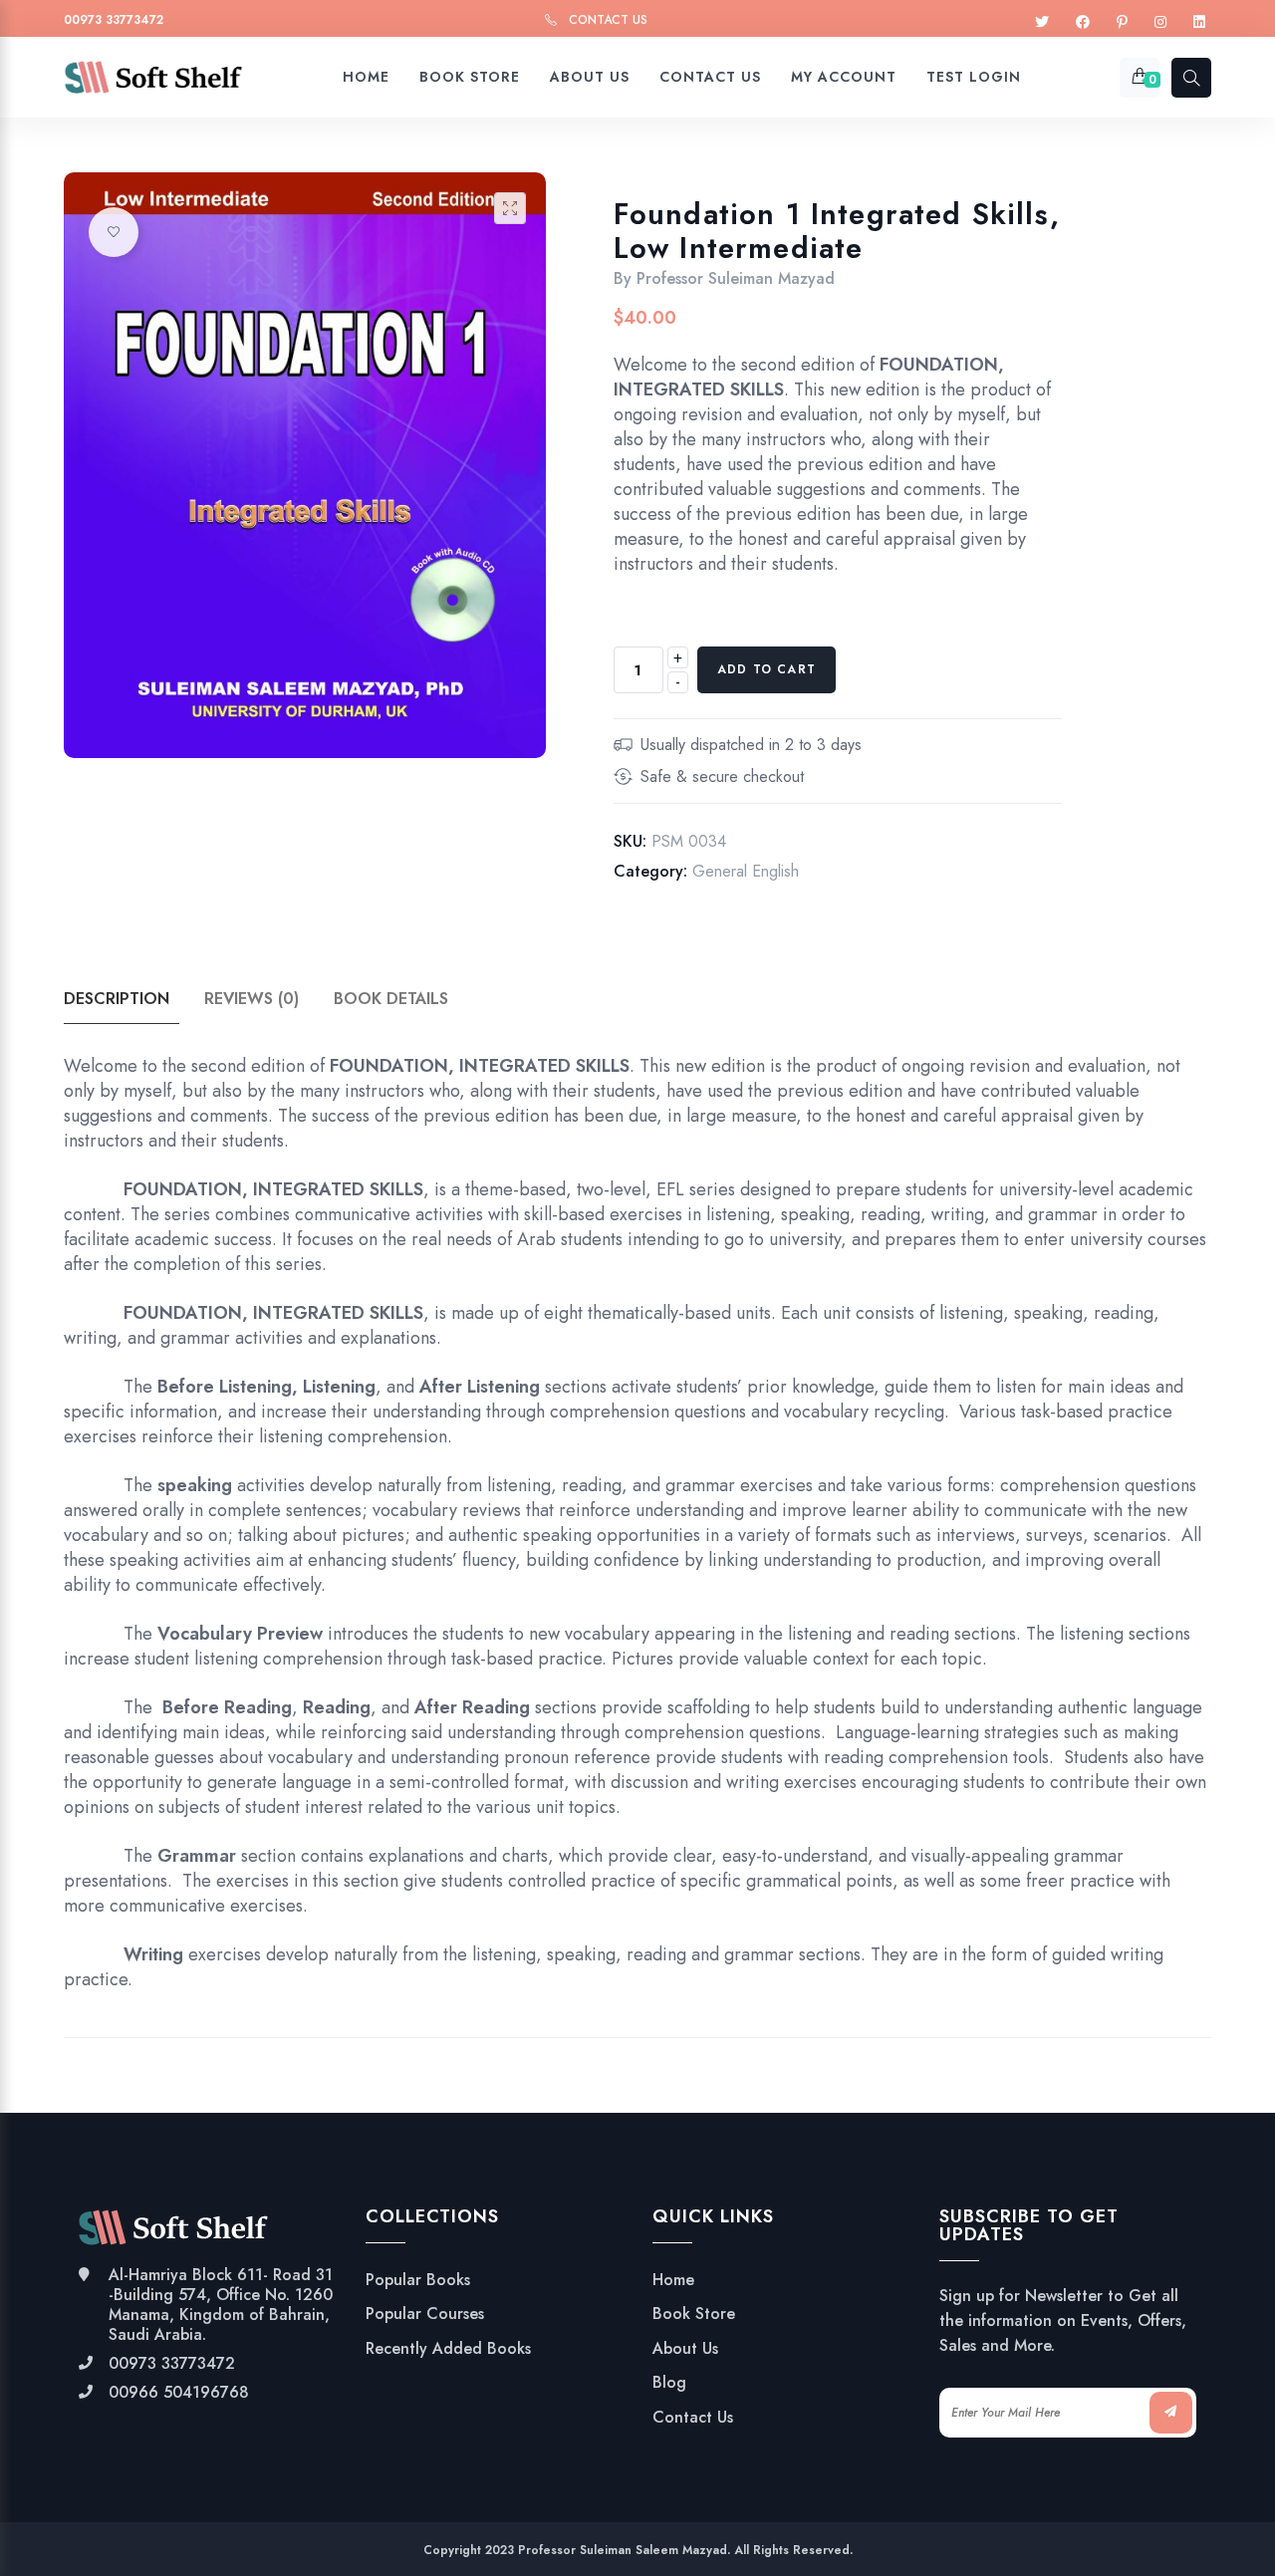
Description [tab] (117, 999)
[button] (510, 208)
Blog (669, 2383)
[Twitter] (1042, 22)
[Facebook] (1083, 22)
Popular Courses (425, 2314)
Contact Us (608, 20)
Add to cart (766, 669)
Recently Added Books (448, 2349)
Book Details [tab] (391, 999)
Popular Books (418, 2280)
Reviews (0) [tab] (252, 999)
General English (746, 871)
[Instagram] (1160, 22)
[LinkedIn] (1199, 22)
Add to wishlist (114, 232)
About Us (685, 2349)
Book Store (694, 2314)
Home (673, 2280)
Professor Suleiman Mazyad (736, 278)
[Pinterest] (1122, 22)
